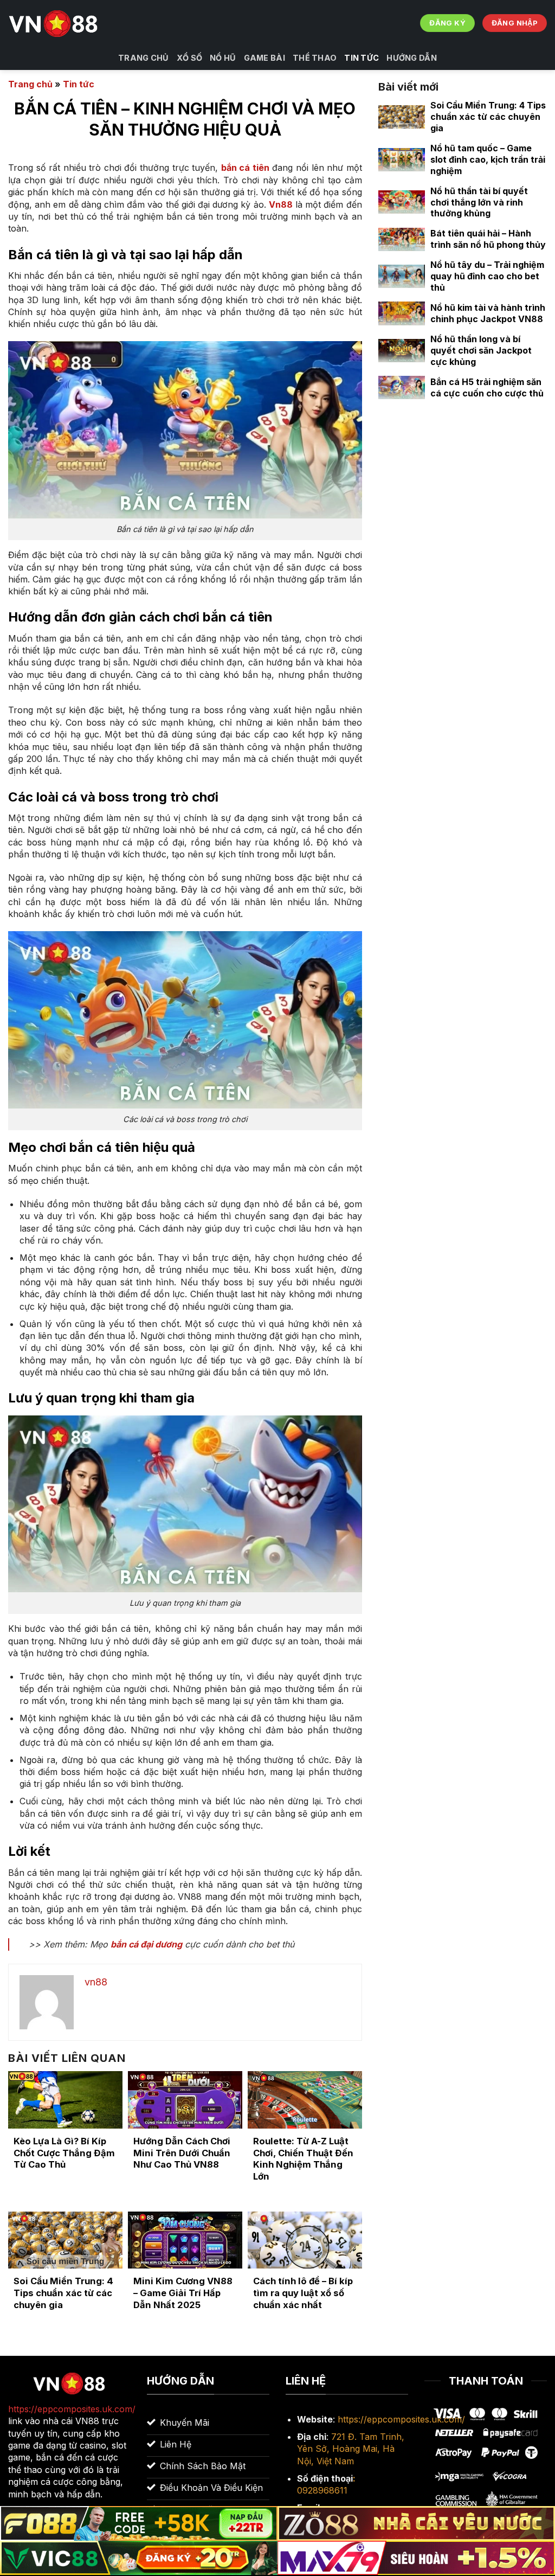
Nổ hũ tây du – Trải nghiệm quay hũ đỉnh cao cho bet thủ (487, 276)
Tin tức (362, 58)
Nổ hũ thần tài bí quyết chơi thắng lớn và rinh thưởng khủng (479, 202)
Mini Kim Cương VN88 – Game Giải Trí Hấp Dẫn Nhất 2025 (183, 2293)
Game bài (264, 58)
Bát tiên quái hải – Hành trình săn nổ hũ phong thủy (488, 239)
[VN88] (54, 23)
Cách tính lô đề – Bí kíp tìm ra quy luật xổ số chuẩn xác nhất (303, 2293)
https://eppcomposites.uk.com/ (401, 2419)
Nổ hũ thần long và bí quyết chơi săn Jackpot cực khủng (481, 350)
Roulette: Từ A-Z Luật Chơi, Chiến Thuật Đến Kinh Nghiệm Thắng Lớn (303, 2159)
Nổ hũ (223, 58)
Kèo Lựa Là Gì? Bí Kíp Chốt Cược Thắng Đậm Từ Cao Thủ (64, 2153)
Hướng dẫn (412, 58)
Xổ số (189, 58)
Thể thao (315, 58)
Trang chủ (144, 58)
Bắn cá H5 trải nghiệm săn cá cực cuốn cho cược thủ (487, 387)
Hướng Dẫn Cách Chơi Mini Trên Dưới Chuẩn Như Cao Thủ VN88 (182, 2153)
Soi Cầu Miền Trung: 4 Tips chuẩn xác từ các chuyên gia (63, 2293)
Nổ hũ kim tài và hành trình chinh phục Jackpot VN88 (488, 313)
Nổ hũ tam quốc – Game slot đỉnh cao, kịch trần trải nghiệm (488, 159)
